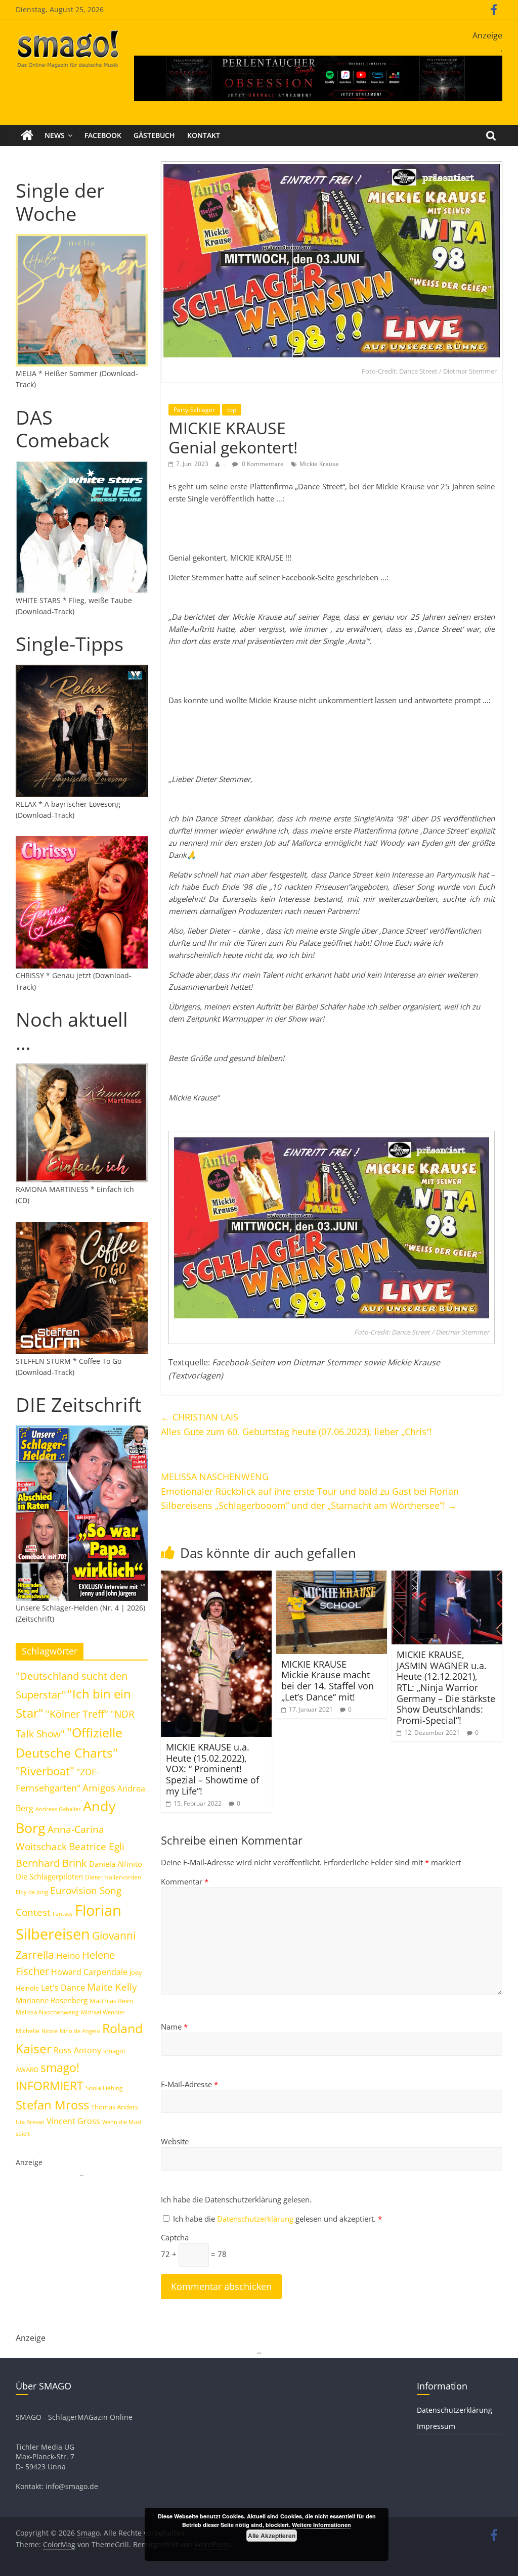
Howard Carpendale (89, 1972)
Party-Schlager (194, 410)
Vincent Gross (73, 2121)
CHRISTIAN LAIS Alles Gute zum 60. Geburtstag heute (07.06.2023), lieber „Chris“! (296, 1424)
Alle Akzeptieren (272, 2536)
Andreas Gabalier (58, 1809)
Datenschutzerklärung (256, 2219)
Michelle (28, 2031)
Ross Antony (77, 2050)
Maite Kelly (112, 1987)
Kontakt (204, 135)
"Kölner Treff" (77, 1714)
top (232, 410)
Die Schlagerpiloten (49, 1876)
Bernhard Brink (51, 1863)
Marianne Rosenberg (52, 2000)
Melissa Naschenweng (47, 2012)
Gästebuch (154, 135)
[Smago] (27, 135)
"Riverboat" (45, 1771)
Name (174, 2027)
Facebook (103, 135)
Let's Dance (63, 1988)
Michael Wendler (103, 2012)
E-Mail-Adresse (189, 2084)
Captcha (175, 2237)
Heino (68, 1955)
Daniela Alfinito (116, 1864)
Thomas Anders (115, 2107)
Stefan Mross (52, 2105)
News (55, 135)
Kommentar (185, 1881)
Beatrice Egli (97, 1846)
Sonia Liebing (104, 2088)
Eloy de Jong (32, 1892)
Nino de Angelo (80, 2031)
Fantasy (63, 1914)
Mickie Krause (319, 464)
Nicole (50, 2031)
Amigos (99, 1788)
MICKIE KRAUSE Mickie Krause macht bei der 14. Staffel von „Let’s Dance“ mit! (328, 1681)
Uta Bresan (30, 2122)
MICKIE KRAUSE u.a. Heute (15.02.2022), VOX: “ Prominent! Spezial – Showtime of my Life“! (212, 1769)
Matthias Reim (111, 2001)
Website (175, 2141)
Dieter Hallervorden (113, 1877)
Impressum (436, 2426)
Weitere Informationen (321, 2525)
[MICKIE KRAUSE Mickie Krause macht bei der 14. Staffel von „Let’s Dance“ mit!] (332, 1577)
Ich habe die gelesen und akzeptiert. (277, 2219)
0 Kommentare (262, 464)
